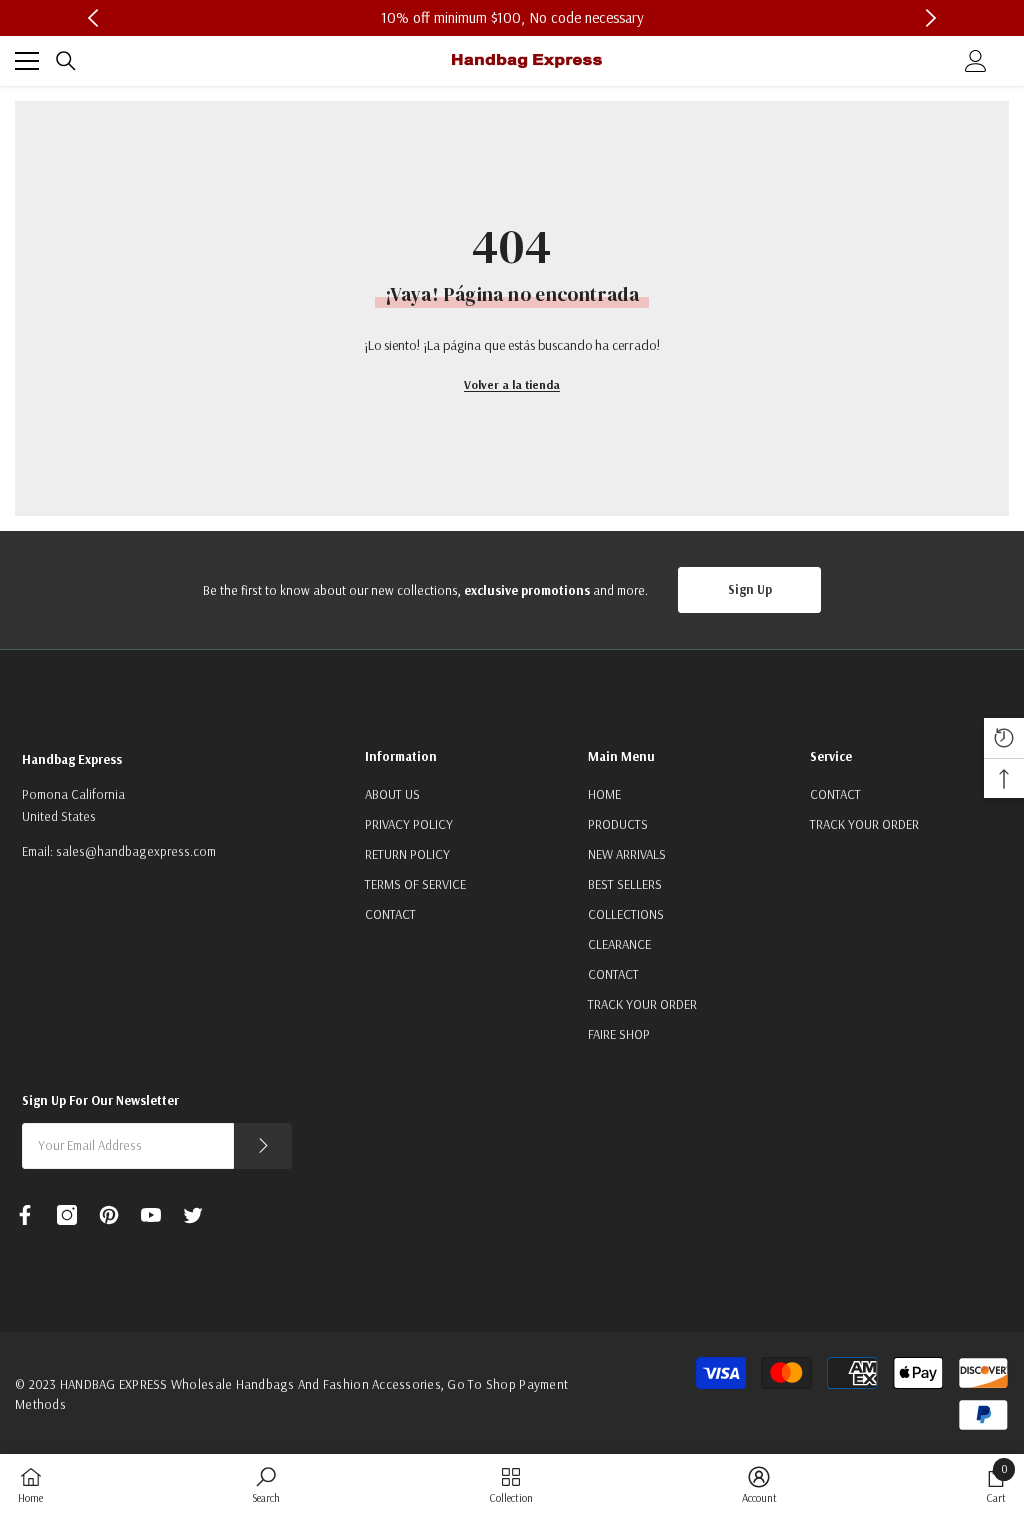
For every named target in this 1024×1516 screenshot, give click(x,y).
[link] (266, 1484)
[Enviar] (263, 1146)
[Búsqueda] (66, 61)
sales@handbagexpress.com (136, 851)
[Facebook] (25, 1215)
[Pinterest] (109, 1215)
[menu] (27, 61)
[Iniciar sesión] (976, 61)
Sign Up (750, 589)
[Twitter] (193, 1215)
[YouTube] (151, 1215)
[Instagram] (67, 1215)
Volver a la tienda (512, 384)
